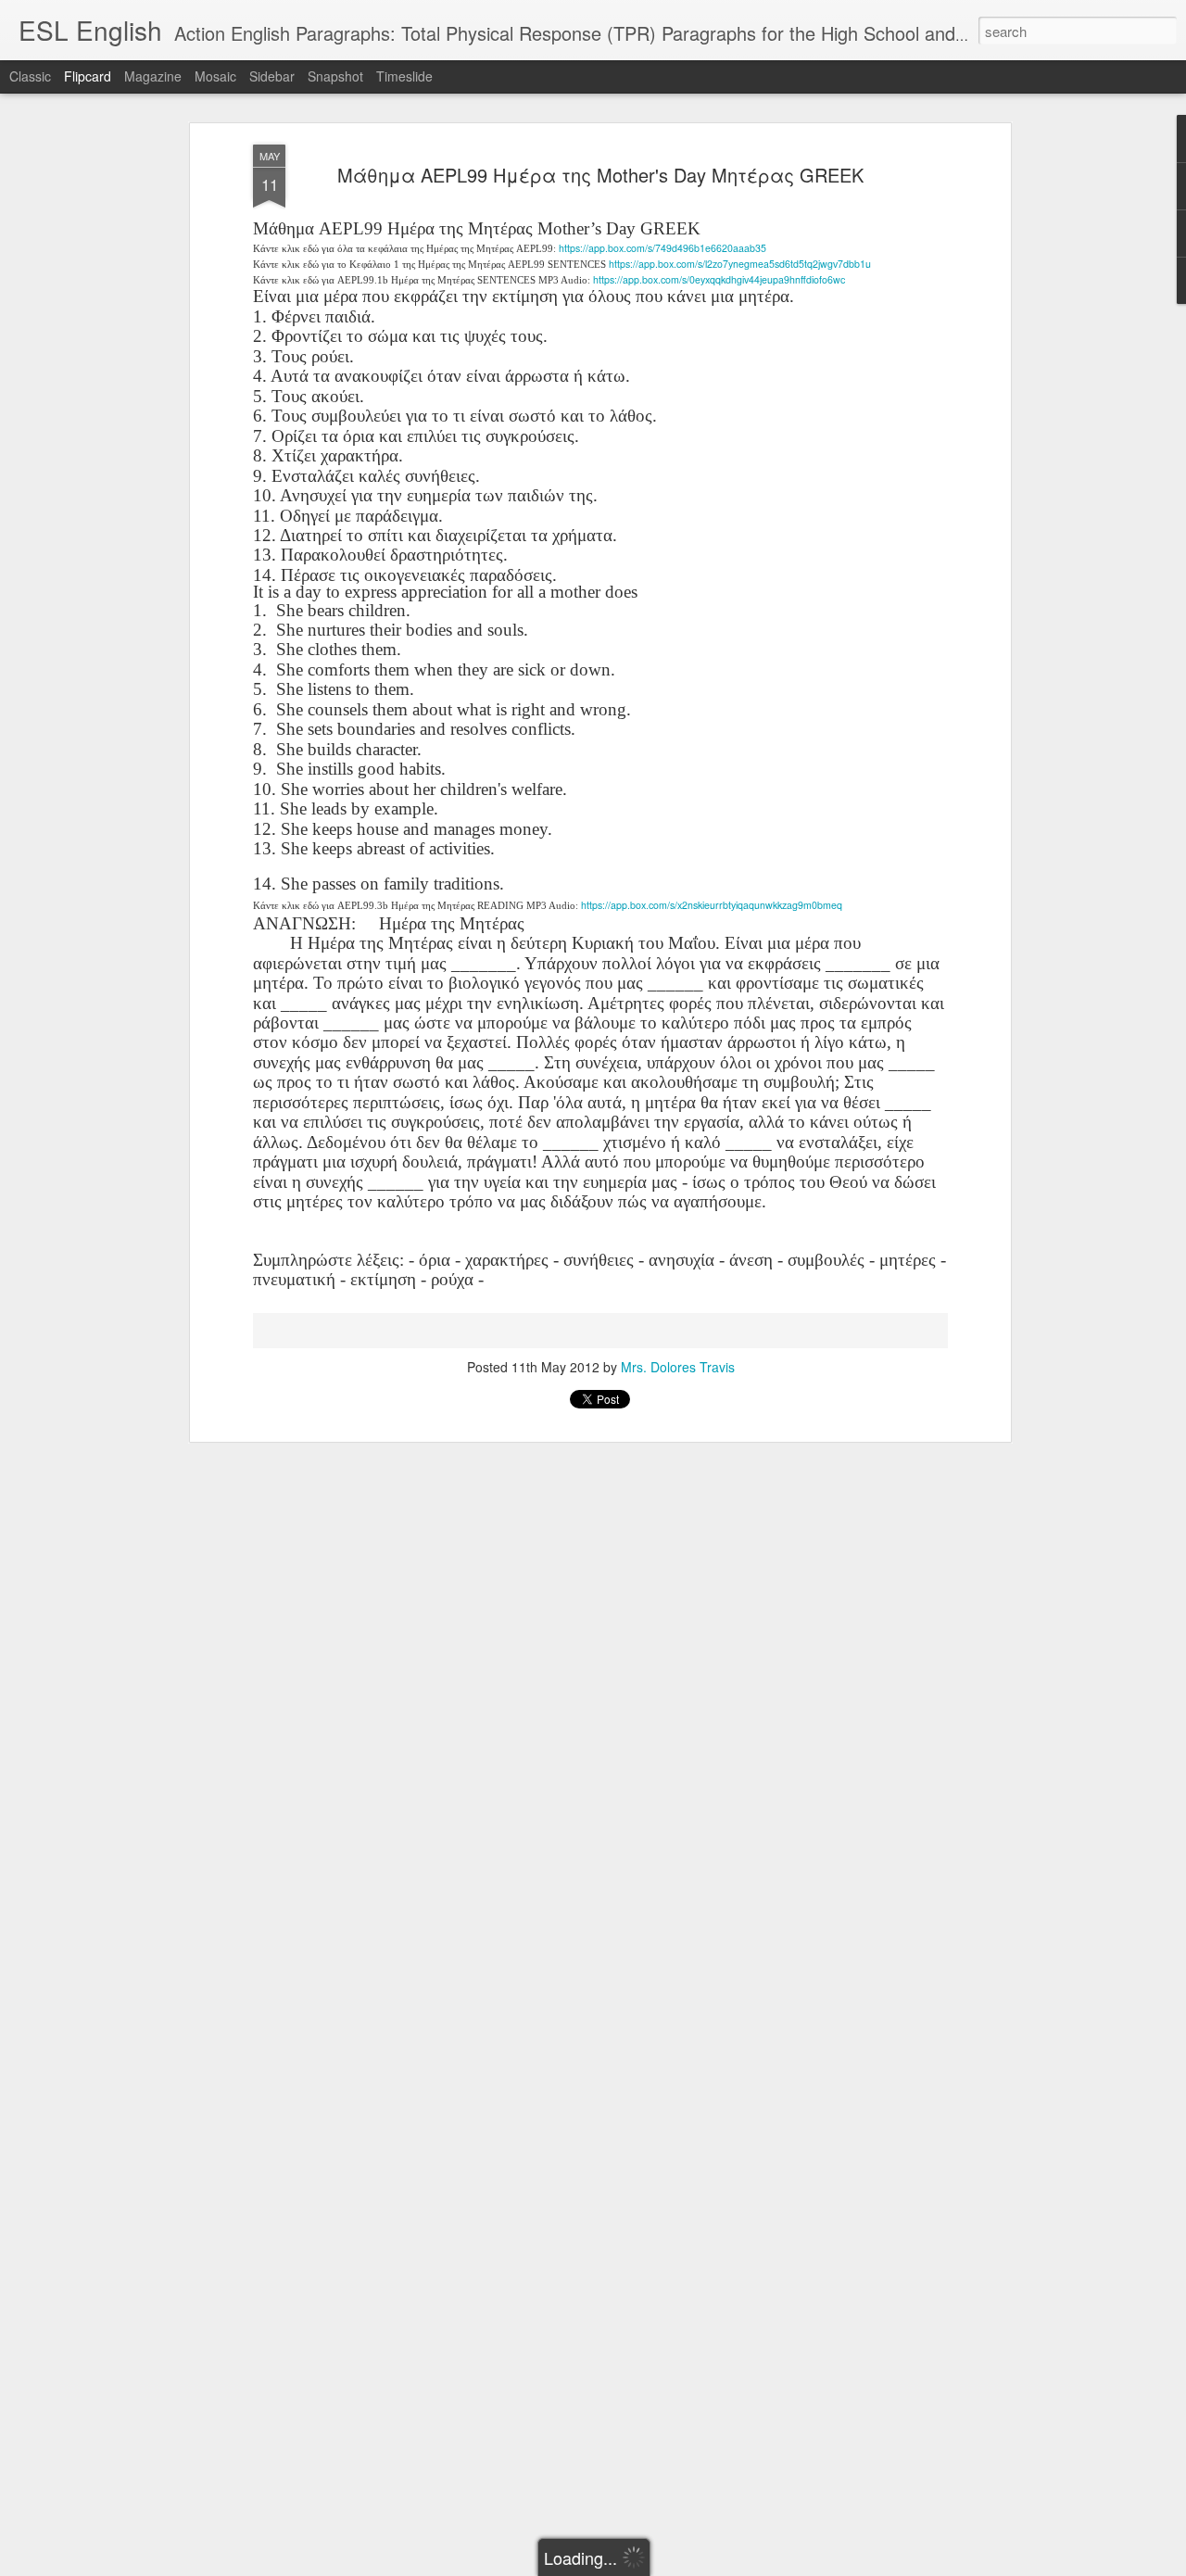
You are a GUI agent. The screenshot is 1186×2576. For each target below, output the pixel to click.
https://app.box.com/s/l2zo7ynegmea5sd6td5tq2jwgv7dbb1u (740, 264)
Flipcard (88, 76)
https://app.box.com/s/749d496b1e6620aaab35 (662, 248)
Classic (30, 76)
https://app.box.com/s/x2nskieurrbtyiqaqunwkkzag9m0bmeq (712, 905)
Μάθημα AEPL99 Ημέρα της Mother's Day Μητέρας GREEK (600, 175)
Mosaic (215, 76)
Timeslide (404, 76)
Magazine (153, 76)
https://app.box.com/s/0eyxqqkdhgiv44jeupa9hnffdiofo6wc (719, 279)
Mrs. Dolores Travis (678, 1367)
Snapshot (335, 76)
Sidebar (272, 76)
